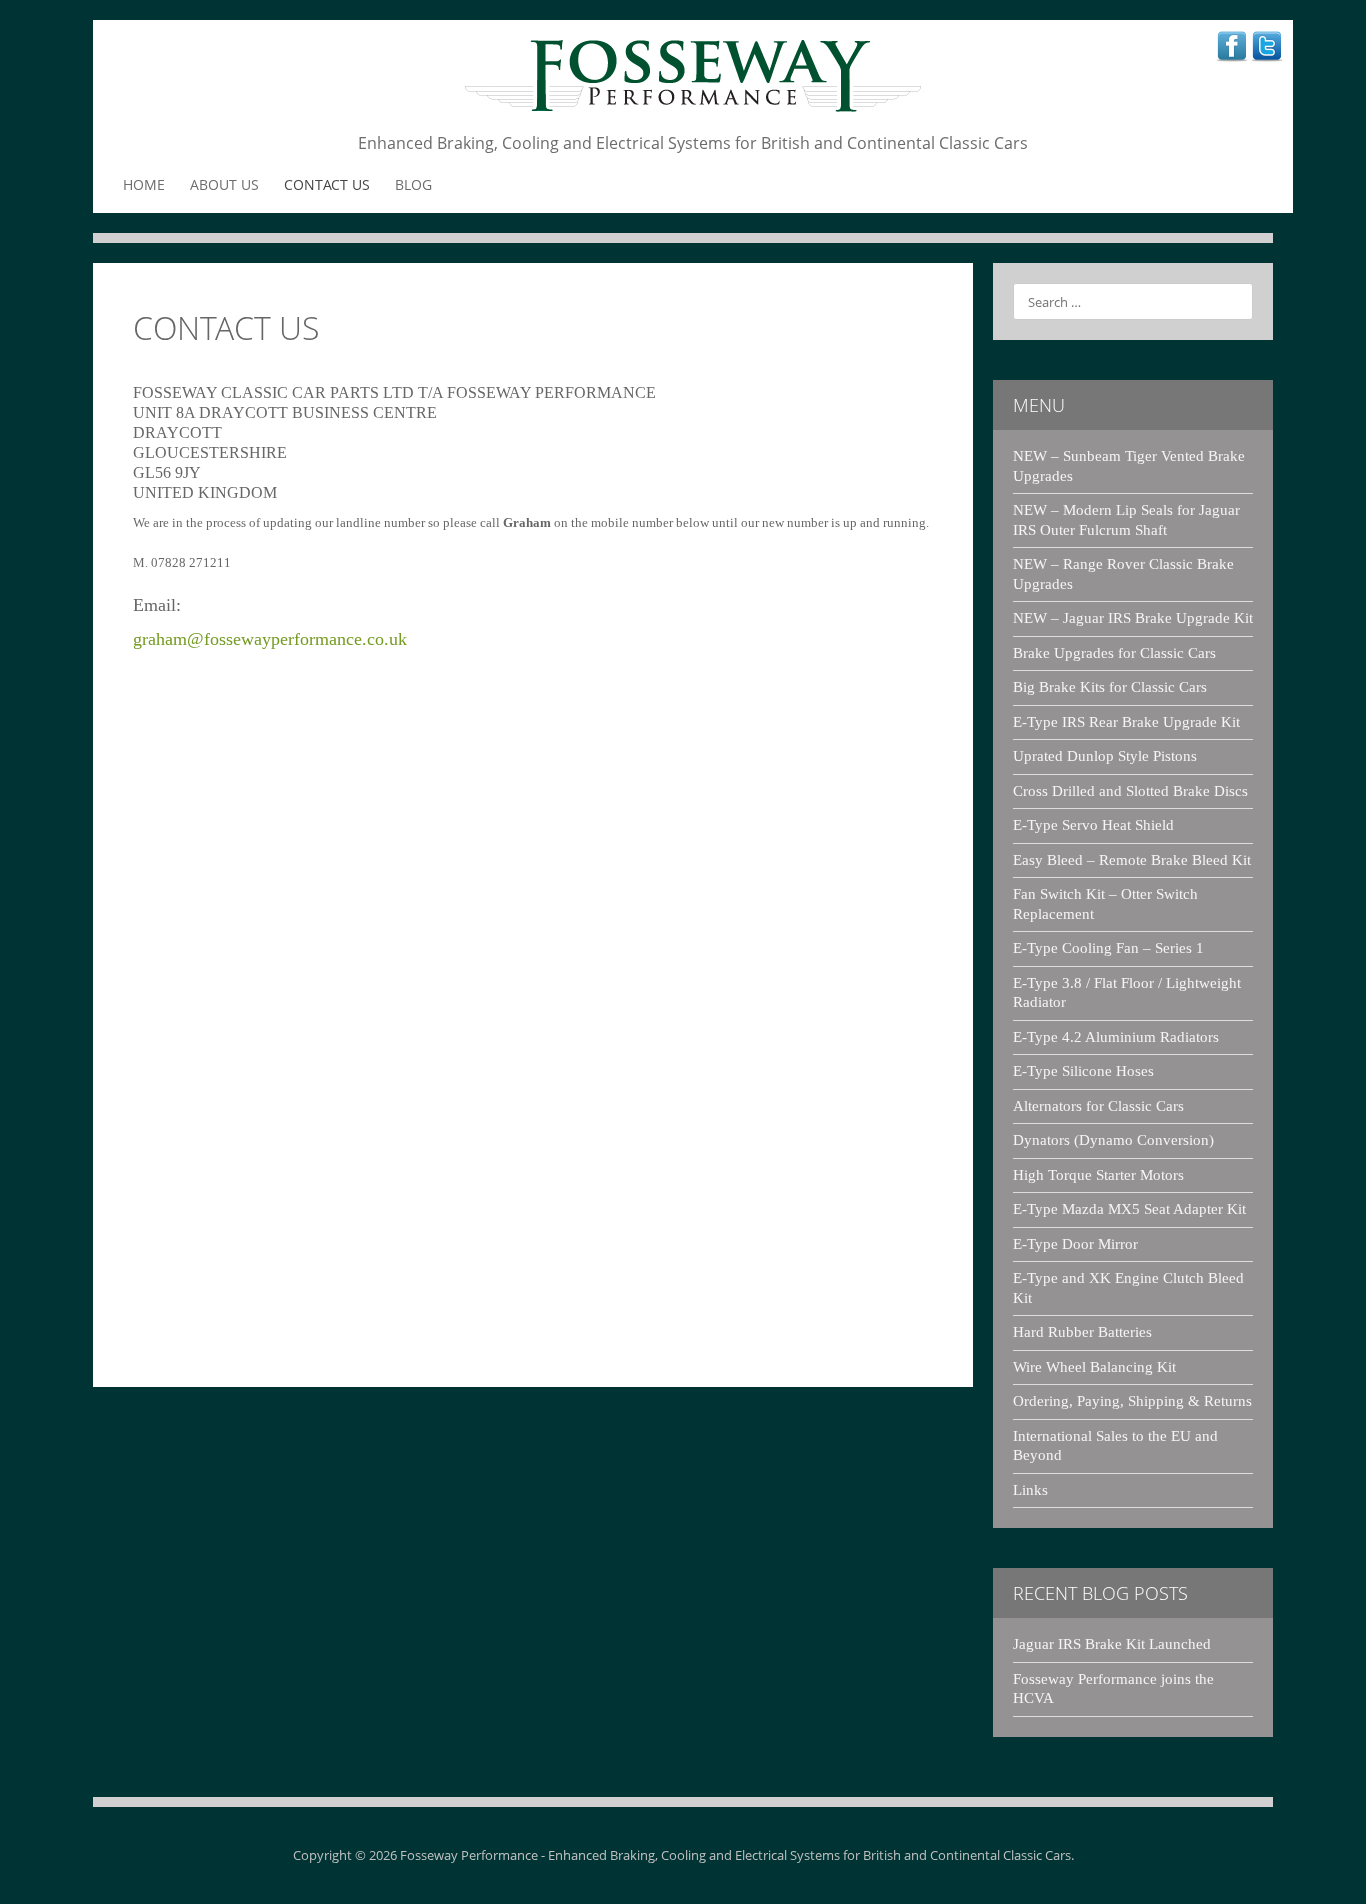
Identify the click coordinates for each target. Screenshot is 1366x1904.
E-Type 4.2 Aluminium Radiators (1116, 1037)
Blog (413, 184)
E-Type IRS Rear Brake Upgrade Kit (1126, 722)
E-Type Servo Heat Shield (1093, 825)
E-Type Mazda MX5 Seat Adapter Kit (1129, 1209)
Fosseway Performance (469, 1855)
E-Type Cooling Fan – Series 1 (1108, 948)
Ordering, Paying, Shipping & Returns (1132, 1401)
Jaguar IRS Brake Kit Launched (1112, 1644)
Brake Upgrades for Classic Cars (1114, 653)
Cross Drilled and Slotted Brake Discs (1130, 791)
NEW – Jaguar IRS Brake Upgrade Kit (1133, 618)
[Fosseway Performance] (693, 80)
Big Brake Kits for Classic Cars (1110, 687)
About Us (224, 184)
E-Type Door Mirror (1075, 1244)
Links (1030, 1490)
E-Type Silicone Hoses (1083, 1071)
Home (144, 184)
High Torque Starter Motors (1098, 1175)
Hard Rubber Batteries (1082, 1332)
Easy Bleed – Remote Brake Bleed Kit (1132, 860)
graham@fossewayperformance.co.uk (270, 639)
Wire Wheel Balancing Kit (1094, 1367)
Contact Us (327, 184)
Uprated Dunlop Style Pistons (1105, 756)
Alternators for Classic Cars (1098, 1106)
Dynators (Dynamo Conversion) (1113, 1140)
